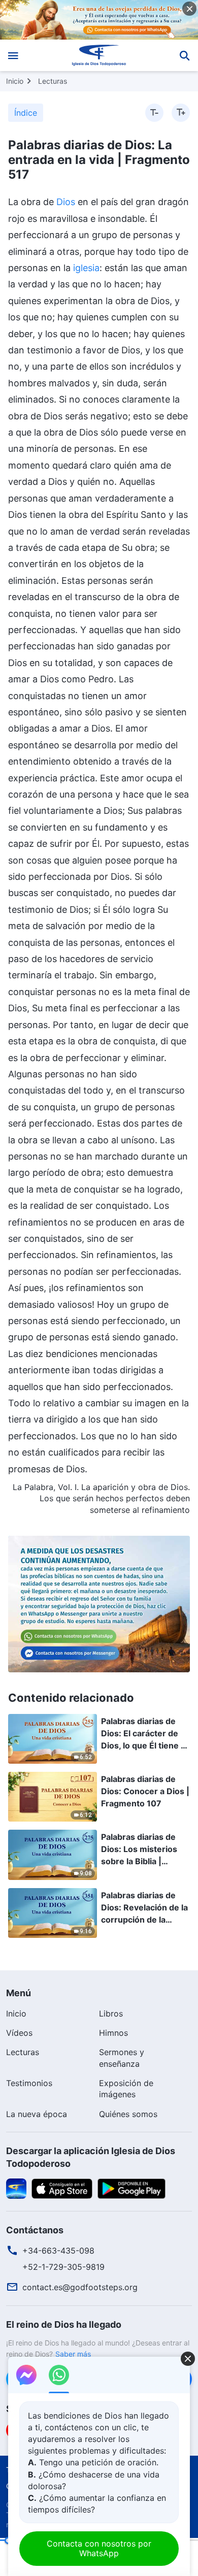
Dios (66, 202)
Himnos (113, 2033)
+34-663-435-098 (58, 2251)
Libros (111, 2013)
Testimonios (29, 2083)
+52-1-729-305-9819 (63, 2267)
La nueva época (37, 2114)
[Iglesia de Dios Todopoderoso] (99, 55)
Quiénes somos (128, 2114)
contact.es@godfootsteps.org (80, 2287)
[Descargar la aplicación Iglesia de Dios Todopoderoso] (16, 2188)
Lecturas (53, 81)
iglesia (86, 268)
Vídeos (19, 2033)
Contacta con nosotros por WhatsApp (99, 2548)
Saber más (73, 2354)
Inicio (15, 81)
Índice (26, 113)
